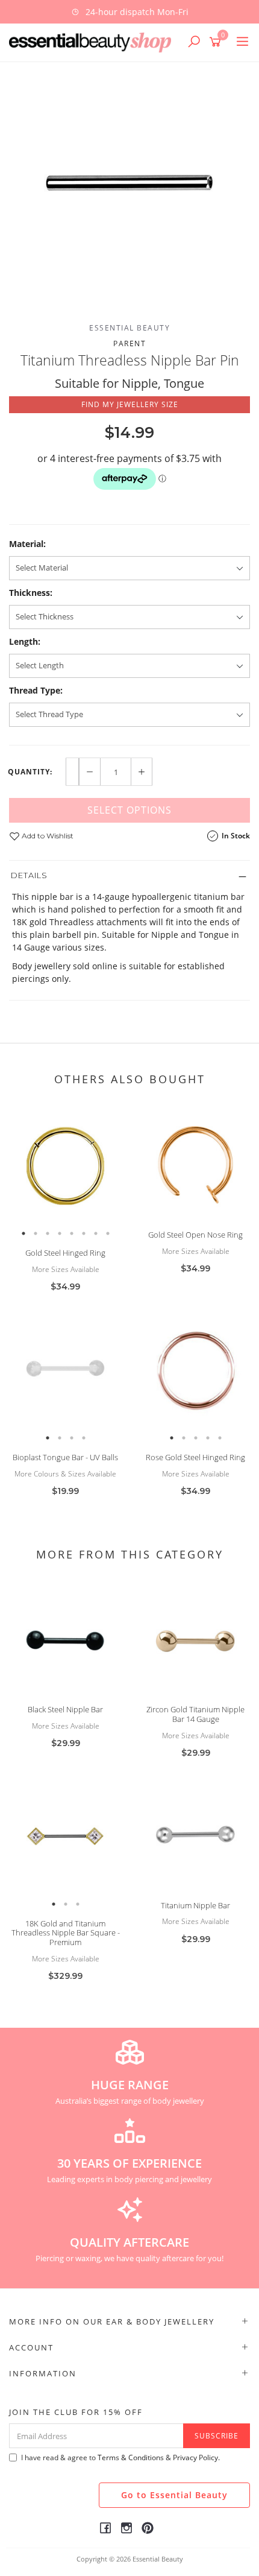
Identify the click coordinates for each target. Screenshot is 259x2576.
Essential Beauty (129, 328)
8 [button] (108, 1233)
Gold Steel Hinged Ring (65, 1253)
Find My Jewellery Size (130, 404)
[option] (129, 183)
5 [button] (72, 1233)
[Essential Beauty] (93, 41)
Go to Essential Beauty (174, 2495)
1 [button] (23, 1233)
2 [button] (36, 1233)
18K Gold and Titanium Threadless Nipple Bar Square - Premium (66, 1933)
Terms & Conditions (131, 2457)
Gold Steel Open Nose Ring (195, 1235)
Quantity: (30, 772)
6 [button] (84, 1233)
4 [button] (60, 1233)
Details (29, 875)
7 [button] (96, 1233)
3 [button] (48, 1233)
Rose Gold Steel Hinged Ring (195, 1457)
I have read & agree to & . (120, 2457)
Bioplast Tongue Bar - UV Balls (65, 1457)
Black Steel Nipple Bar (65, 1709)
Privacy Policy (195, 2457)
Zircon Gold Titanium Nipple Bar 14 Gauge (195, 1714)
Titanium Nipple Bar (195, 1905)
